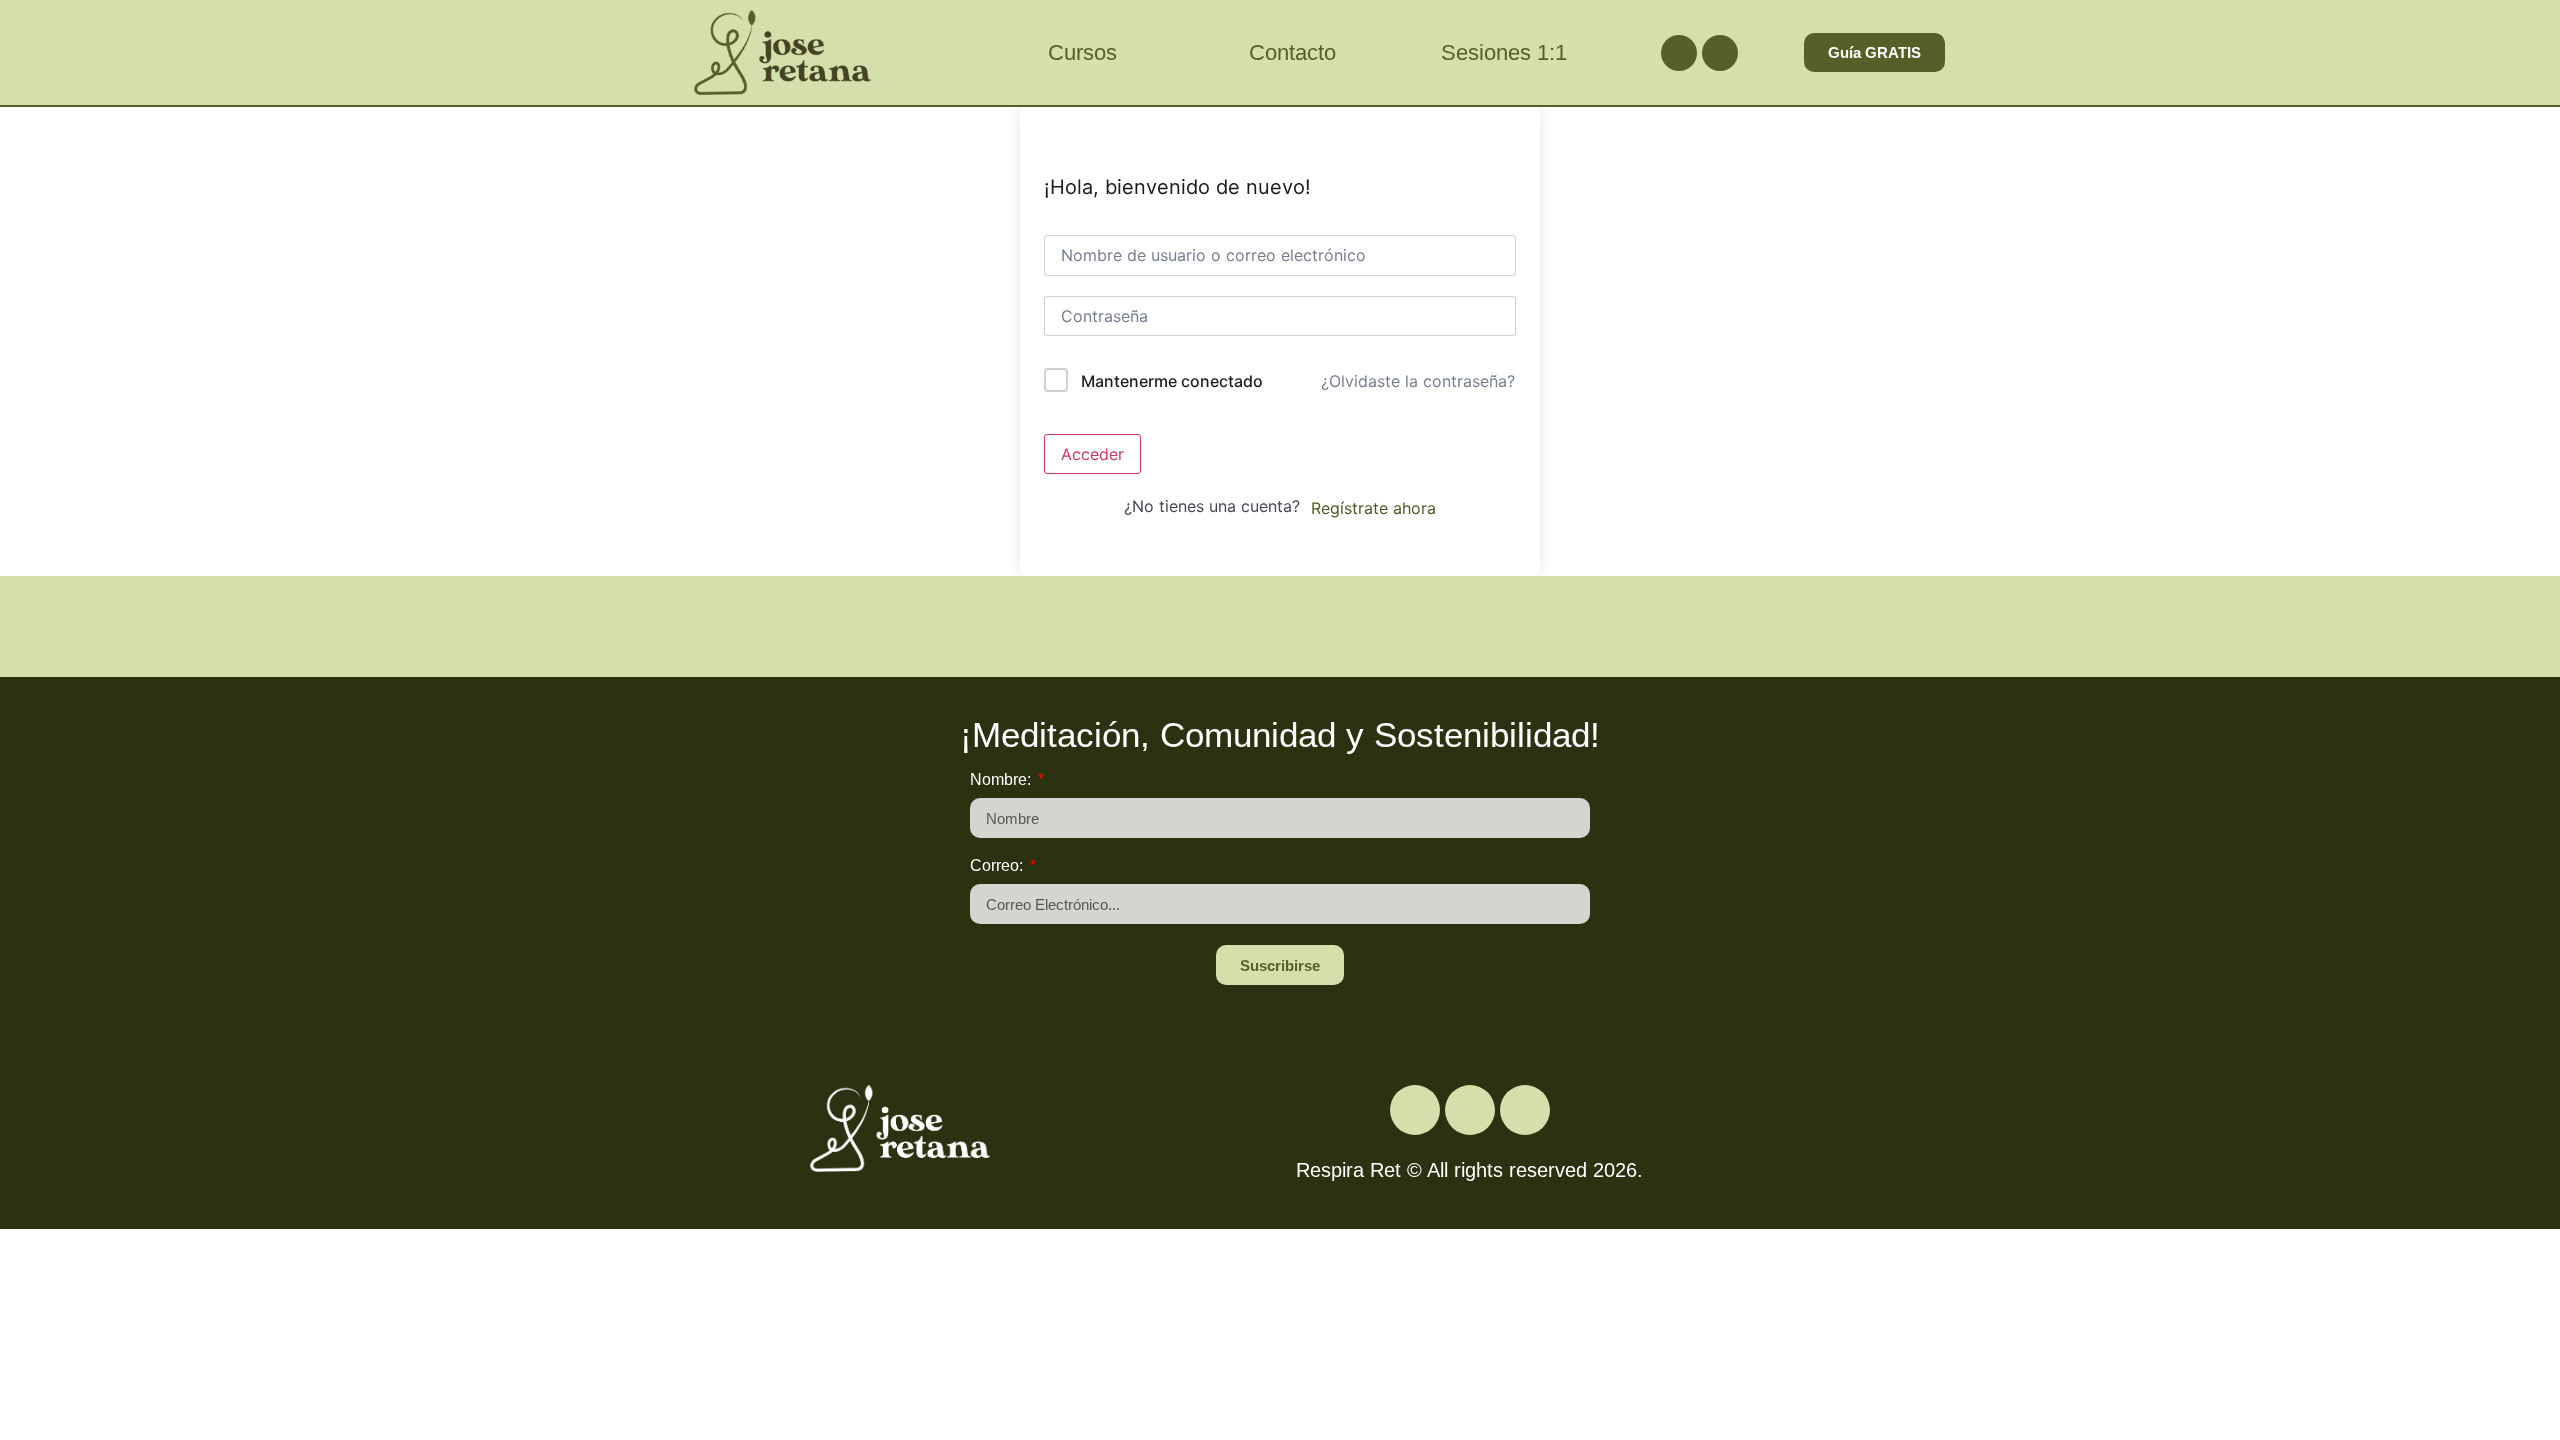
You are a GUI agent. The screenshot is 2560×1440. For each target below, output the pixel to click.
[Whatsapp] (1720, 53)
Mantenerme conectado (1172, 381)
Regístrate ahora (1373, 508)
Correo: (998, 866)
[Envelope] (1525, 1110)
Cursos (1082, 52)
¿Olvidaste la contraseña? (1418, 381)
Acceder (1092, 454)
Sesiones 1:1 (1504, 52)
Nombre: (1002, 780)
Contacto (1292, 52)
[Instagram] (1679, 53)
